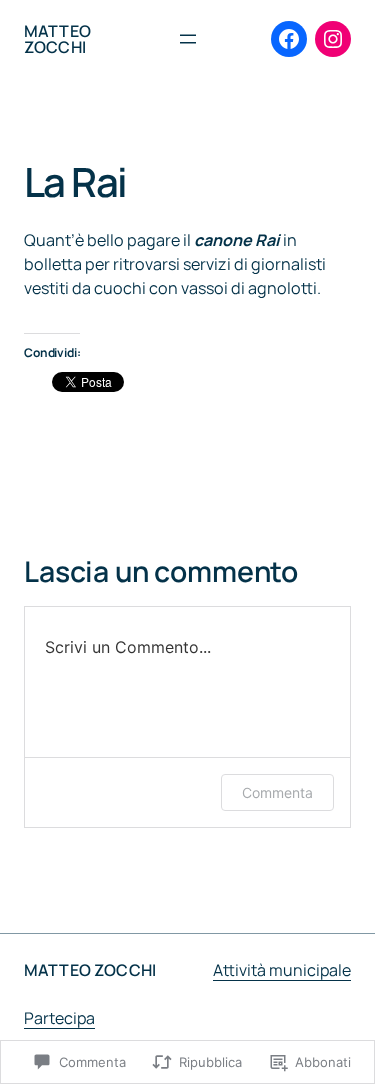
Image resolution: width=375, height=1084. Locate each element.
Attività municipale (282, 970)
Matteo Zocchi (57, 39)
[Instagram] (333, 39)
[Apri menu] (188, 39)
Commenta (277, 792)
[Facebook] (289, 39)
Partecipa (59, 1018)
